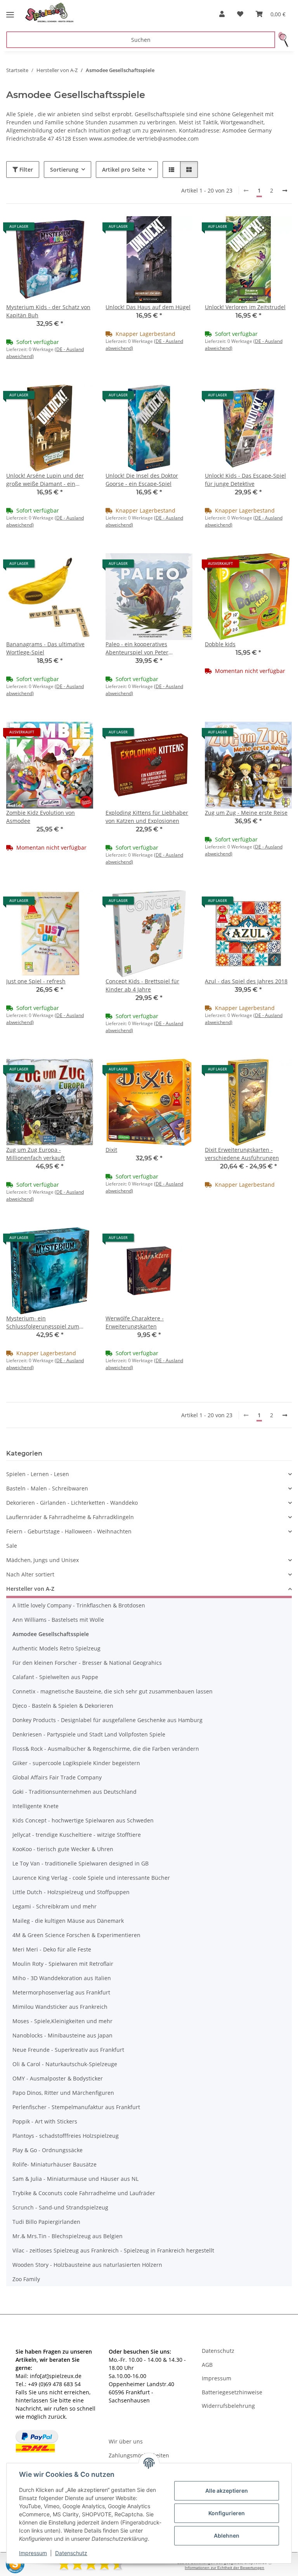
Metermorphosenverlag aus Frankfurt (61, 1992)
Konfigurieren (227, 2513)
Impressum (33, 2553)
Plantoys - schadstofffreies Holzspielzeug (66, 2136)
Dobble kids (220, 644)
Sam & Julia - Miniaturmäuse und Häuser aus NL (75, 2179)
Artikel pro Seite (124, 169)
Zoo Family (26, 2279)
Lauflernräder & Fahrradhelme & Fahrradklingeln (70, 1517)
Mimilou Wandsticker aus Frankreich (60, 2007)
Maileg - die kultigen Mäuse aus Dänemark (68, 1921)
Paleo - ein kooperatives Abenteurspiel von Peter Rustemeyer (137, 648)
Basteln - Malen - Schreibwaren (47, 1488)
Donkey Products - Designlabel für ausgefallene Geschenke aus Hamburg (107, 1720)
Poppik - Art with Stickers (45, 2121)
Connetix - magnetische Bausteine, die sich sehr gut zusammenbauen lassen (113, 1691)
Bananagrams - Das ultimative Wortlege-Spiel (45, 648)
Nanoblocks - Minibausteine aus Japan (62, 2035)
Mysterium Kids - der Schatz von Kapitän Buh (48, 311)
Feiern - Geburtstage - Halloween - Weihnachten (69, 1531)
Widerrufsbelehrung (228, 2406)
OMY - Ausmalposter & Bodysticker (58, 2078)
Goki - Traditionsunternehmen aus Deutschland (74, 1792)
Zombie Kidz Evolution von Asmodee (41, 817)
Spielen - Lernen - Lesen (38, 1474)
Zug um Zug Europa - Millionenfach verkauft (36, 1154)
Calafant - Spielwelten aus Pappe (55, 1677)
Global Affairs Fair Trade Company (57, 1777)
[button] (222, 14)
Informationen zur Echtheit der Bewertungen (224, 2568)
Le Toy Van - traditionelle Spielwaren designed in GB (81, 1863)
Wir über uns (126, 2441)
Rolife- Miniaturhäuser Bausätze (55, 2164)
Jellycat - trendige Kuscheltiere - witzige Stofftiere (77, 1835)
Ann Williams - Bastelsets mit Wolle (58, 1620)
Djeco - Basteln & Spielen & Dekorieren (63, 1706)
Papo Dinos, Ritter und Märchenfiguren (63, 2093)
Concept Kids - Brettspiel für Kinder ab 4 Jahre (142, 985)
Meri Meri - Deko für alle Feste (52, 1949)
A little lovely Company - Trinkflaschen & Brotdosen (79, 1605)
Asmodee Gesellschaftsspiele (51, 1634)
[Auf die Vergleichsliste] (60, 229)
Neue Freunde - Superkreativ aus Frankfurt (68, 2050)
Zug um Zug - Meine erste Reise (246, 813)
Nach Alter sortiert (30, 1574)
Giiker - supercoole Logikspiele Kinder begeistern (76, 1763)
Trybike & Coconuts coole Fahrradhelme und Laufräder (84, 2193)
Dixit (111, 1150)
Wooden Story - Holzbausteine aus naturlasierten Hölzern (87, 2265)
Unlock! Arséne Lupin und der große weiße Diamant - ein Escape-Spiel (45, 480)
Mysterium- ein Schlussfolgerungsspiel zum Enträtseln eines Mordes (43, 1322)
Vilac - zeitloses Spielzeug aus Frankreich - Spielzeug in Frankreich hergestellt (113, 2250)
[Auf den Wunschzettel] (80, 229)
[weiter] (285, 191)
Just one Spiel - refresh (36, 981)
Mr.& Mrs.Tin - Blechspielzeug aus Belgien (68, 2236)
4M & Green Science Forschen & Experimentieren (76, 1935)
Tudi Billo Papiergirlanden (46, 2222)
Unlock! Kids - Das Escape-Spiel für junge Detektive (245, 480)
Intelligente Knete (36, 1806)
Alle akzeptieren (227, 2491)
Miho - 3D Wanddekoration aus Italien (62, 1978)
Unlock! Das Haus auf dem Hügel (148, 307)
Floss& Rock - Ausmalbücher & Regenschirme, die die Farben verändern (106, 1749)
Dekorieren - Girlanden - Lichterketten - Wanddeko (72, 1503)
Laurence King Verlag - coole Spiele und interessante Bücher (91, 1878)
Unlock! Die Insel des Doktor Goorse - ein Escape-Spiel (142, 480)
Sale (12, 1546)
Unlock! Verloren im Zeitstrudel (245, 307)
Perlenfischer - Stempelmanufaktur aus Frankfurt (76, 2107)
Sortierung (64, 169)
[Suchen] (283, 40)
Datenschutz (71, 2553)
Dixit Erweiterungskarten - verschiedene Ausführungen (242, 1154)
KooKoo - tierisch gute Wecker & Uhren (63, 1849)
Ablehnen (227, 2536)
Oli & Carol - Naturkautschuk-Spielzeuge (65, 2064)
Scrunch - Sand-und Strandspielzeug (60, 2207)
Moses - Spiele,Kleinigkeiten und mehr (62, 2021)
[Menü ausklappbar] (10, 12)
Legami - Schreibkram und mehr (55, 1906)
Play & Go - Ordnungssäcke (48, 2150)
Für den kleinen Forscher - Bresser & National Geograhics (87, 1663)
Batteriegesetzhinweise (232, 2392)
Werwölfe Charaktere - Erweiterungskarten (135, 1322)
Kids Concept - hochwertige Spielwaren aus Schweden (83, 1820)
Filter (25, 169)
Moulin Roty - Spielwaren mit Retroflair (63, 1964)
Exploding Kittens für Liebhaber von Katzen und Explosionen (147, 817)
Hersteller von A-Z (30, 1589)
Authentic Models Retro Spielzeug (56, 1648)
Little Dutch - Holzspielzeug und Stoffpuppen (71, 1892)
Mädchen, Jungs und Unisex (42, 1560)
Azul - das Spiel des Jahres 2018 (246, 981)
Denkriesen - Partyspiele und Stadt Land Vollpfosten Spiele (89, 1734)
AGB (207, 2365)
